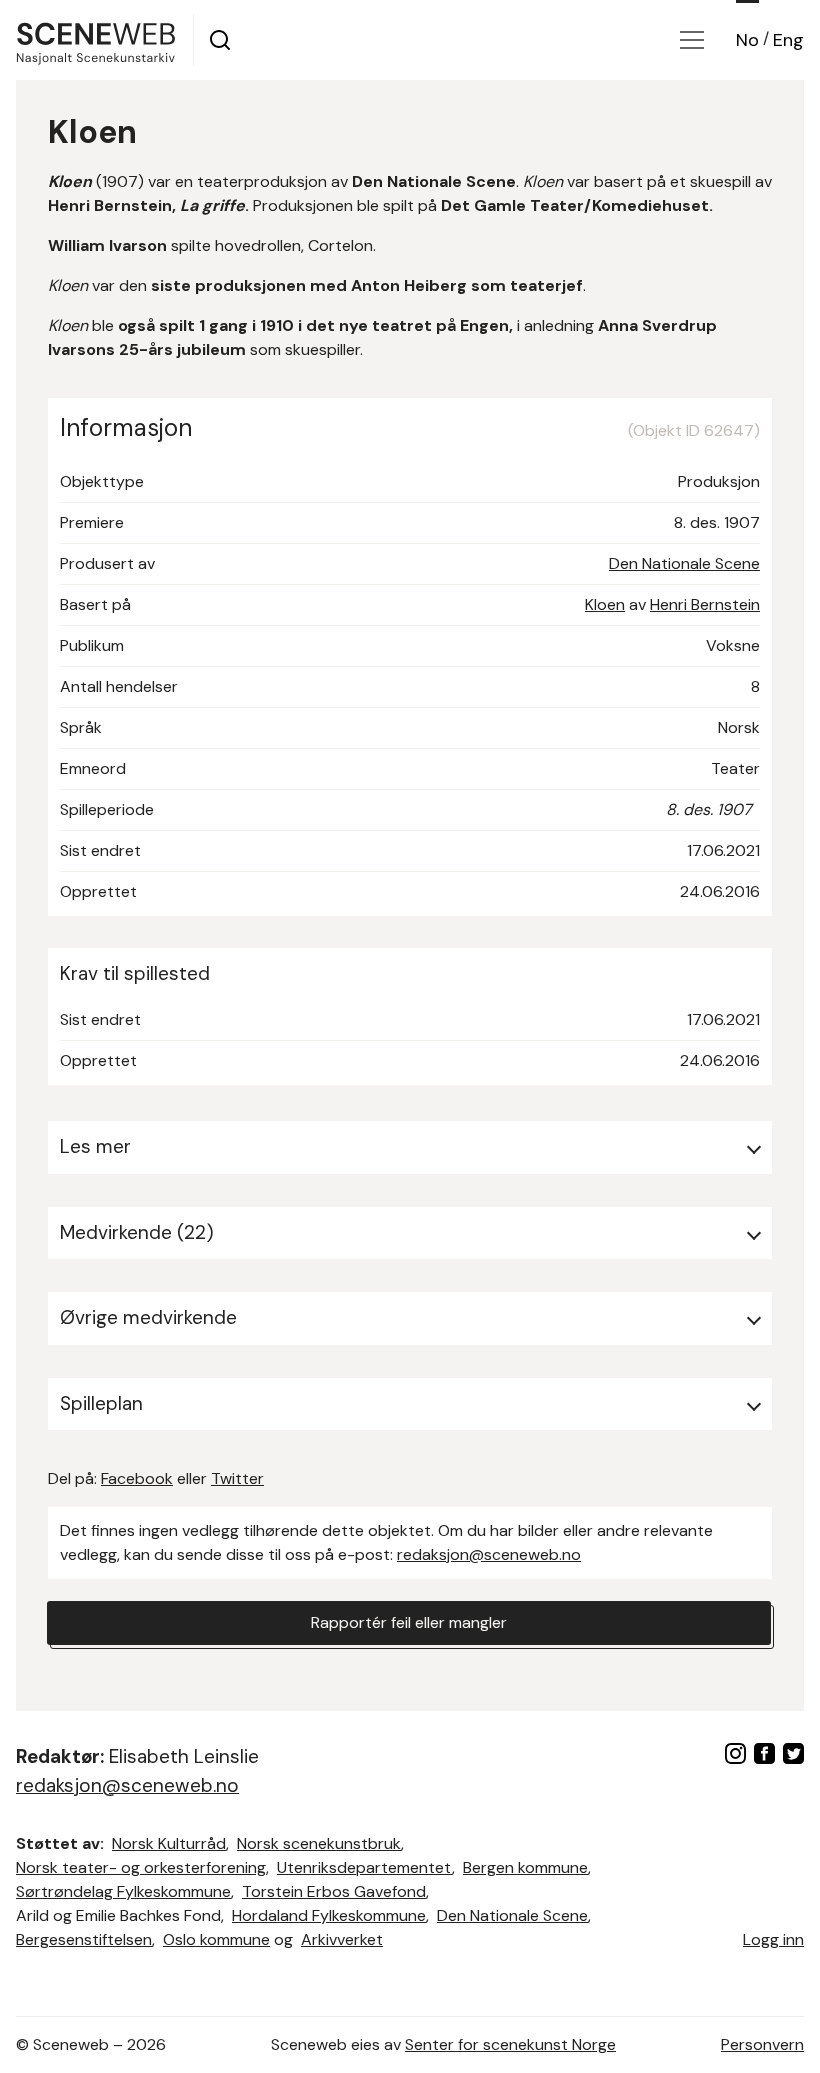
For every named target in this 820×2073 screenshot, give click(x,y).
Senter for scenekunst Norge (510, 2044)
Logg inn (773, 1939)
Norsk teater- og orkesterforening (141, 1867)
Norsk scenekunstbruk (319, 1843)
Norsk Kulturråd (169, 1843)
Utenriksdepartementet (364, 1867)
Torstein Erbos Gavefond (334, 1891)
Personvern (762, 2044)
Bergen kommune (525, 1867)
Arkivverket (342, 1939)
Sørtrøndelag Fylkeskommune (123, 1891)
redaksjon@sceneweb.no (489, 1554)
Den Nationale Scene (684, 563)
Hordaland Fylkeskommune (329, 1915)
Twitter (237, 1478)
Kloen (605, 604)
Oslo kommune (216, 1939)
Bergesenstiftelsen (84, 1939)
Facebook (137, 1478)
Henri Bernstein (705, 604)
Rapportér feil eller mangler (409, 1622)
